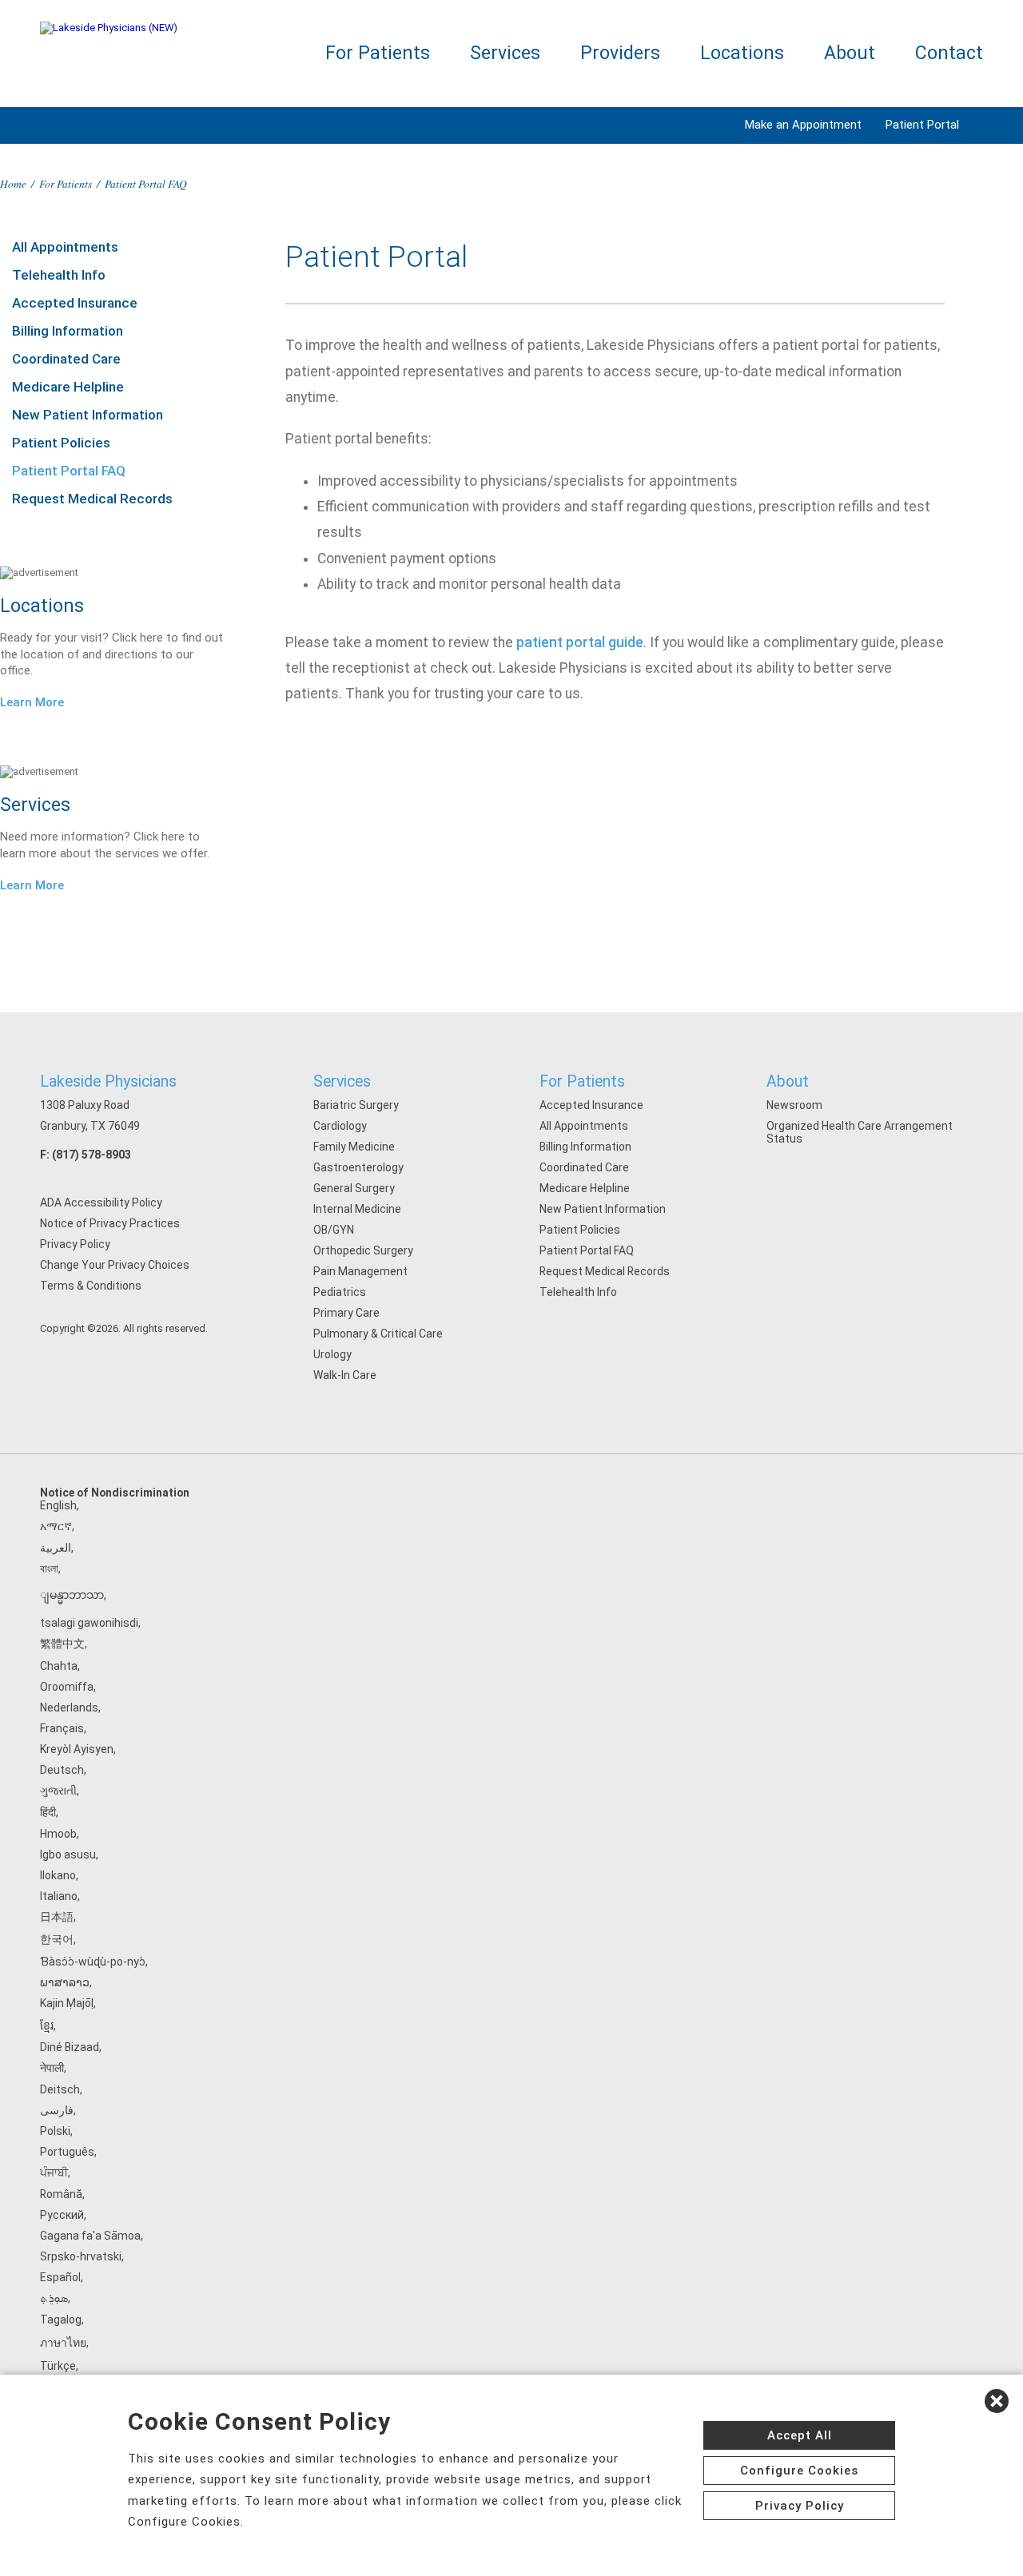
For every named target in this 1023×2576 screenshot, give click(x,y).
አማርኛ (56, 1526)
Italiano (59, 1896)
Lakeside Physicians (108, 1081)
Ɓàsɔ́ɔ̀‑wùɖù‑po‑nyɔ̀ (93, 1962)
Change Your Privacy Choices (115, 1265)
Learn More (32, 702)
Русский (62, 2215)
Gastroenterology (358, 1167)
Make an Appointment (803, 125)
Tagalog (61, 2320)
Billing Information (68, 331)
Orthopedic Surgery (363, 1250)
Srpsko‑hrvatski (81, 2256)
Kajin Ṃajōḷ (67, 2003)
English (58, 1505)
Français (62, 1728)
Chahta (59, 1666)
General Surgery (354, 1188)
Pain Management (360, 1271)
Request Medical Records (92, 499)
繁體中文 (62, 1644)
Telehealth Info (59, 275)
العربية (56, 1548)
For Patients (378, 53)
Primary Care (346, 1313)
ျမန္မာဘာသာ (72, 1595)
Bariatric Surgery (356, 1105)
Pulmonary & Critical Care (378, 1334)
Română (61, 2194)
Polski (55, 2131)
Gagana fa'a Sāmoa (90, 2236)
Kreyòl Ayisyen (77, 1749)
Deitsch (60, 2089)
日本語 (57, 1917)
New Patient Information (88, 415)
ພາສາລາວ (65, 1982)
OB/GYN (334, 1230)
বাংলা (49, 1568)
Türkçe (58, 2366)
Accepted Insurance (75, 303)
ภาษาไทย (63, 2343)
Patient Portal (922, 125)
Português (67, 2152)
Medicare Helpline (68, 387)
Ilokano (58, 1875)
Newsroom (794, 1105)
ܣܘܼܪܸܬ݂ (54, 2298)
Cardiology (340, 1126)
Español (60, 2277)
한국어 (57, 1939)
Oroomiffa (67, 1687)
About (850, 53)
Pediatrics (340, 1292)
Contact (949, 53)
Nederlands (69, 1707)
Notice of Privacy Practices (110, 1223)
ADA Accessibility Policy (101, 1203)
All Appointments (65, 247)
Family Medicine (354, 1147)
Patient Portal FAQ (69, 471)
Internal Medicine (357, 1209)
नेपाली (52, 2068)
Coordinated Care (66, 359)
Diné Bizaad (70, 2047)
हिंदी (48, 1812)
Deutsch (62, 1770)
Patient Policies (61, 443)
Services (505, 53)
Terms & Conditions (91, 1286)
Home (13, 183)
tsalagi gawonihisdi (89, 1623)
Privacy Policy (75, 1244)
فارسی (57, 2110)
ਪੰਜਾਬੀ (54, 2173)
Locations (742, 53)
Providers (620, 53)
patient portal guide (580, 642)
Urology (332, 1354)
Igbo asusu (68, 1854)
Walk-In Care (345, 1375)
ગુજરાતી (58, 1791)
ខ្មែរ (47, 2025)
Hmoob (58, 1834)
